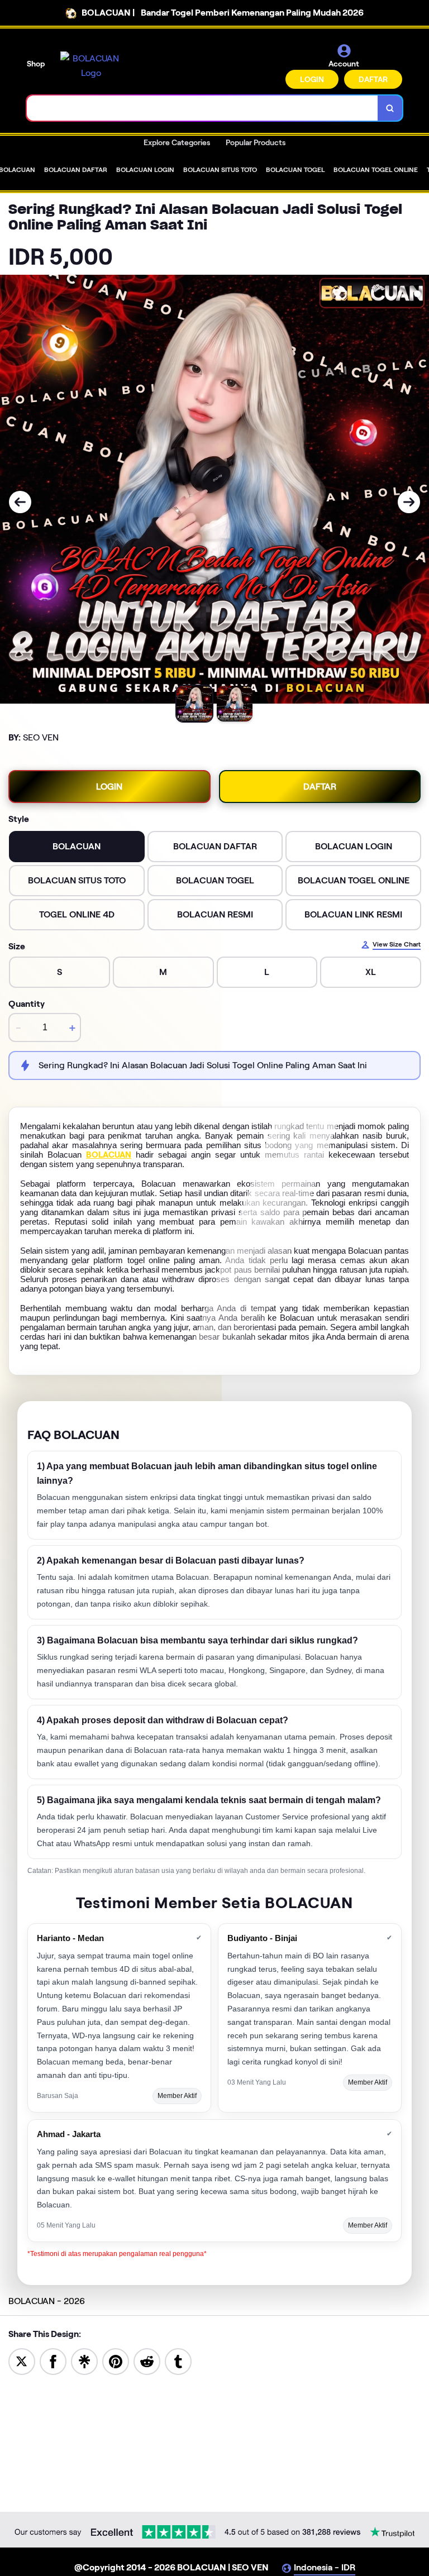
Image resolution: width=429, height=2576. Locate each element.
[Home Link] (91, 66)
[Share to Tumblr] (178, 2361)
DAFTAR (373, 79)
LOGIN (312, 79)
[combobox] (202, 108)
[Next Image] (409, 502)
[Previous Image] (20, 502)
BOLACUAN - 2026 (47, 2301)
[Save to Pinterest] (116, 2361)
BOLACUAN (109, 1155)
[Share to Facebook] (53, 2361)
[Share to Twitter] (22, 2361)
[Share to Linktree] (84, 2361)
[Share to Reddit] (147, 2361)
